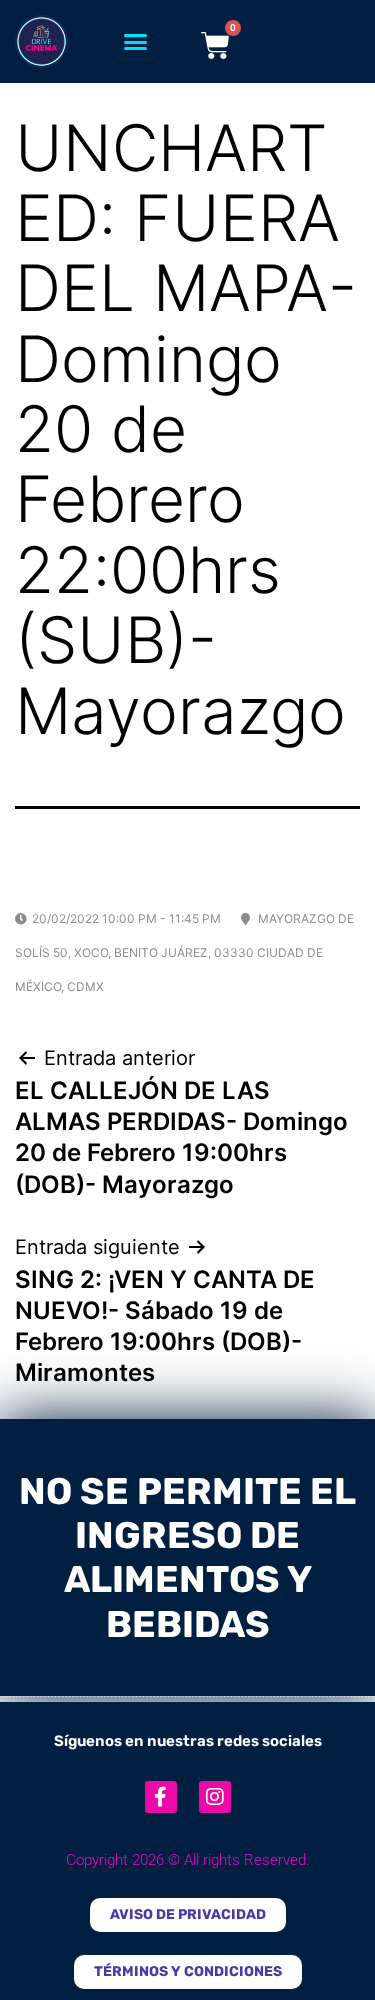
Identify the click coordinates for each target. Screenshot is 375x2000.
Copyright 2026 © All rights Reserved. (188, 1860)
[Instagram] (215, 1797)
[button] (135, 42)
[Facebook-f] (161, 1797)
